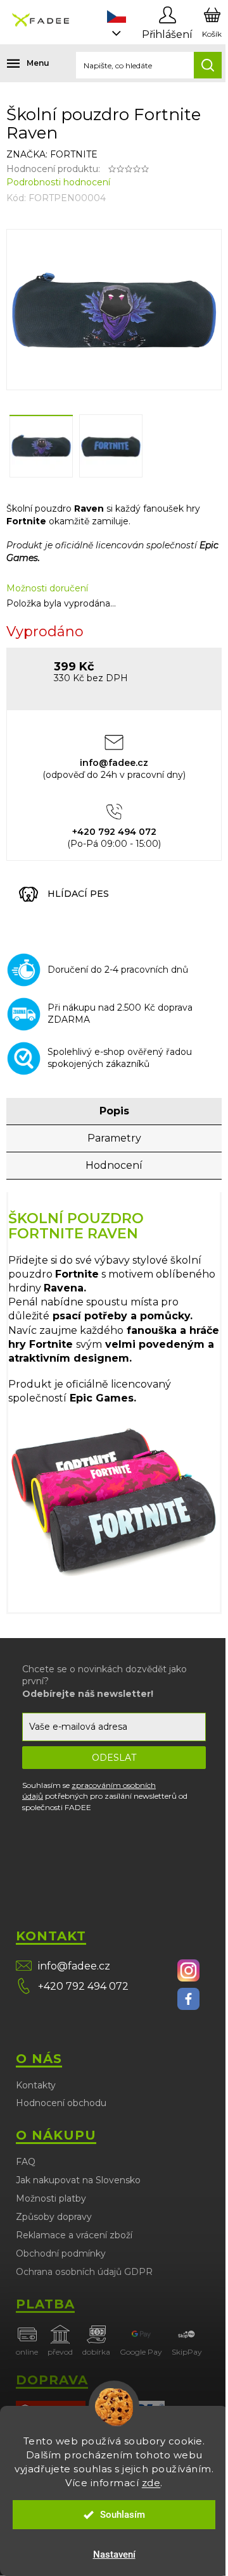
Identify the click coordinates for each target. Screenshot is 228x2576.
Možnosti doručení (47, 588)
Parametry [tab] (114, 1138)
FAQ (26, 2162)
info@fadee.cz (74, 1966)
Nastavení (114, 2554)
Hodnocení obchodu (61, 2103)
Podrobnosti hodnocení (58, 182)
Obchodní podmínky (61, 2253)
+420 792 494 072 (83, 1986)
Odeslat (114, 1758)
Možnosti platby (51, 2198)
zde (151, 2483)
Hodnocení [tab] (114, 1165)
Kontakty (36, 2085)
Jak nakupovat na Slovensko (78, 2180)
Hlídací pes (78, 894)
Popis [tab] (114, 1111)
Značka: (52, 154)
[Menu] (19, 63)
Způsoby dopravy (54, 2217)
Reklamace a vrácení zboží (74, 2235)
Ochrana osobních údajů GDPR (84, 2272)
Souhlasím (123, 2515)
